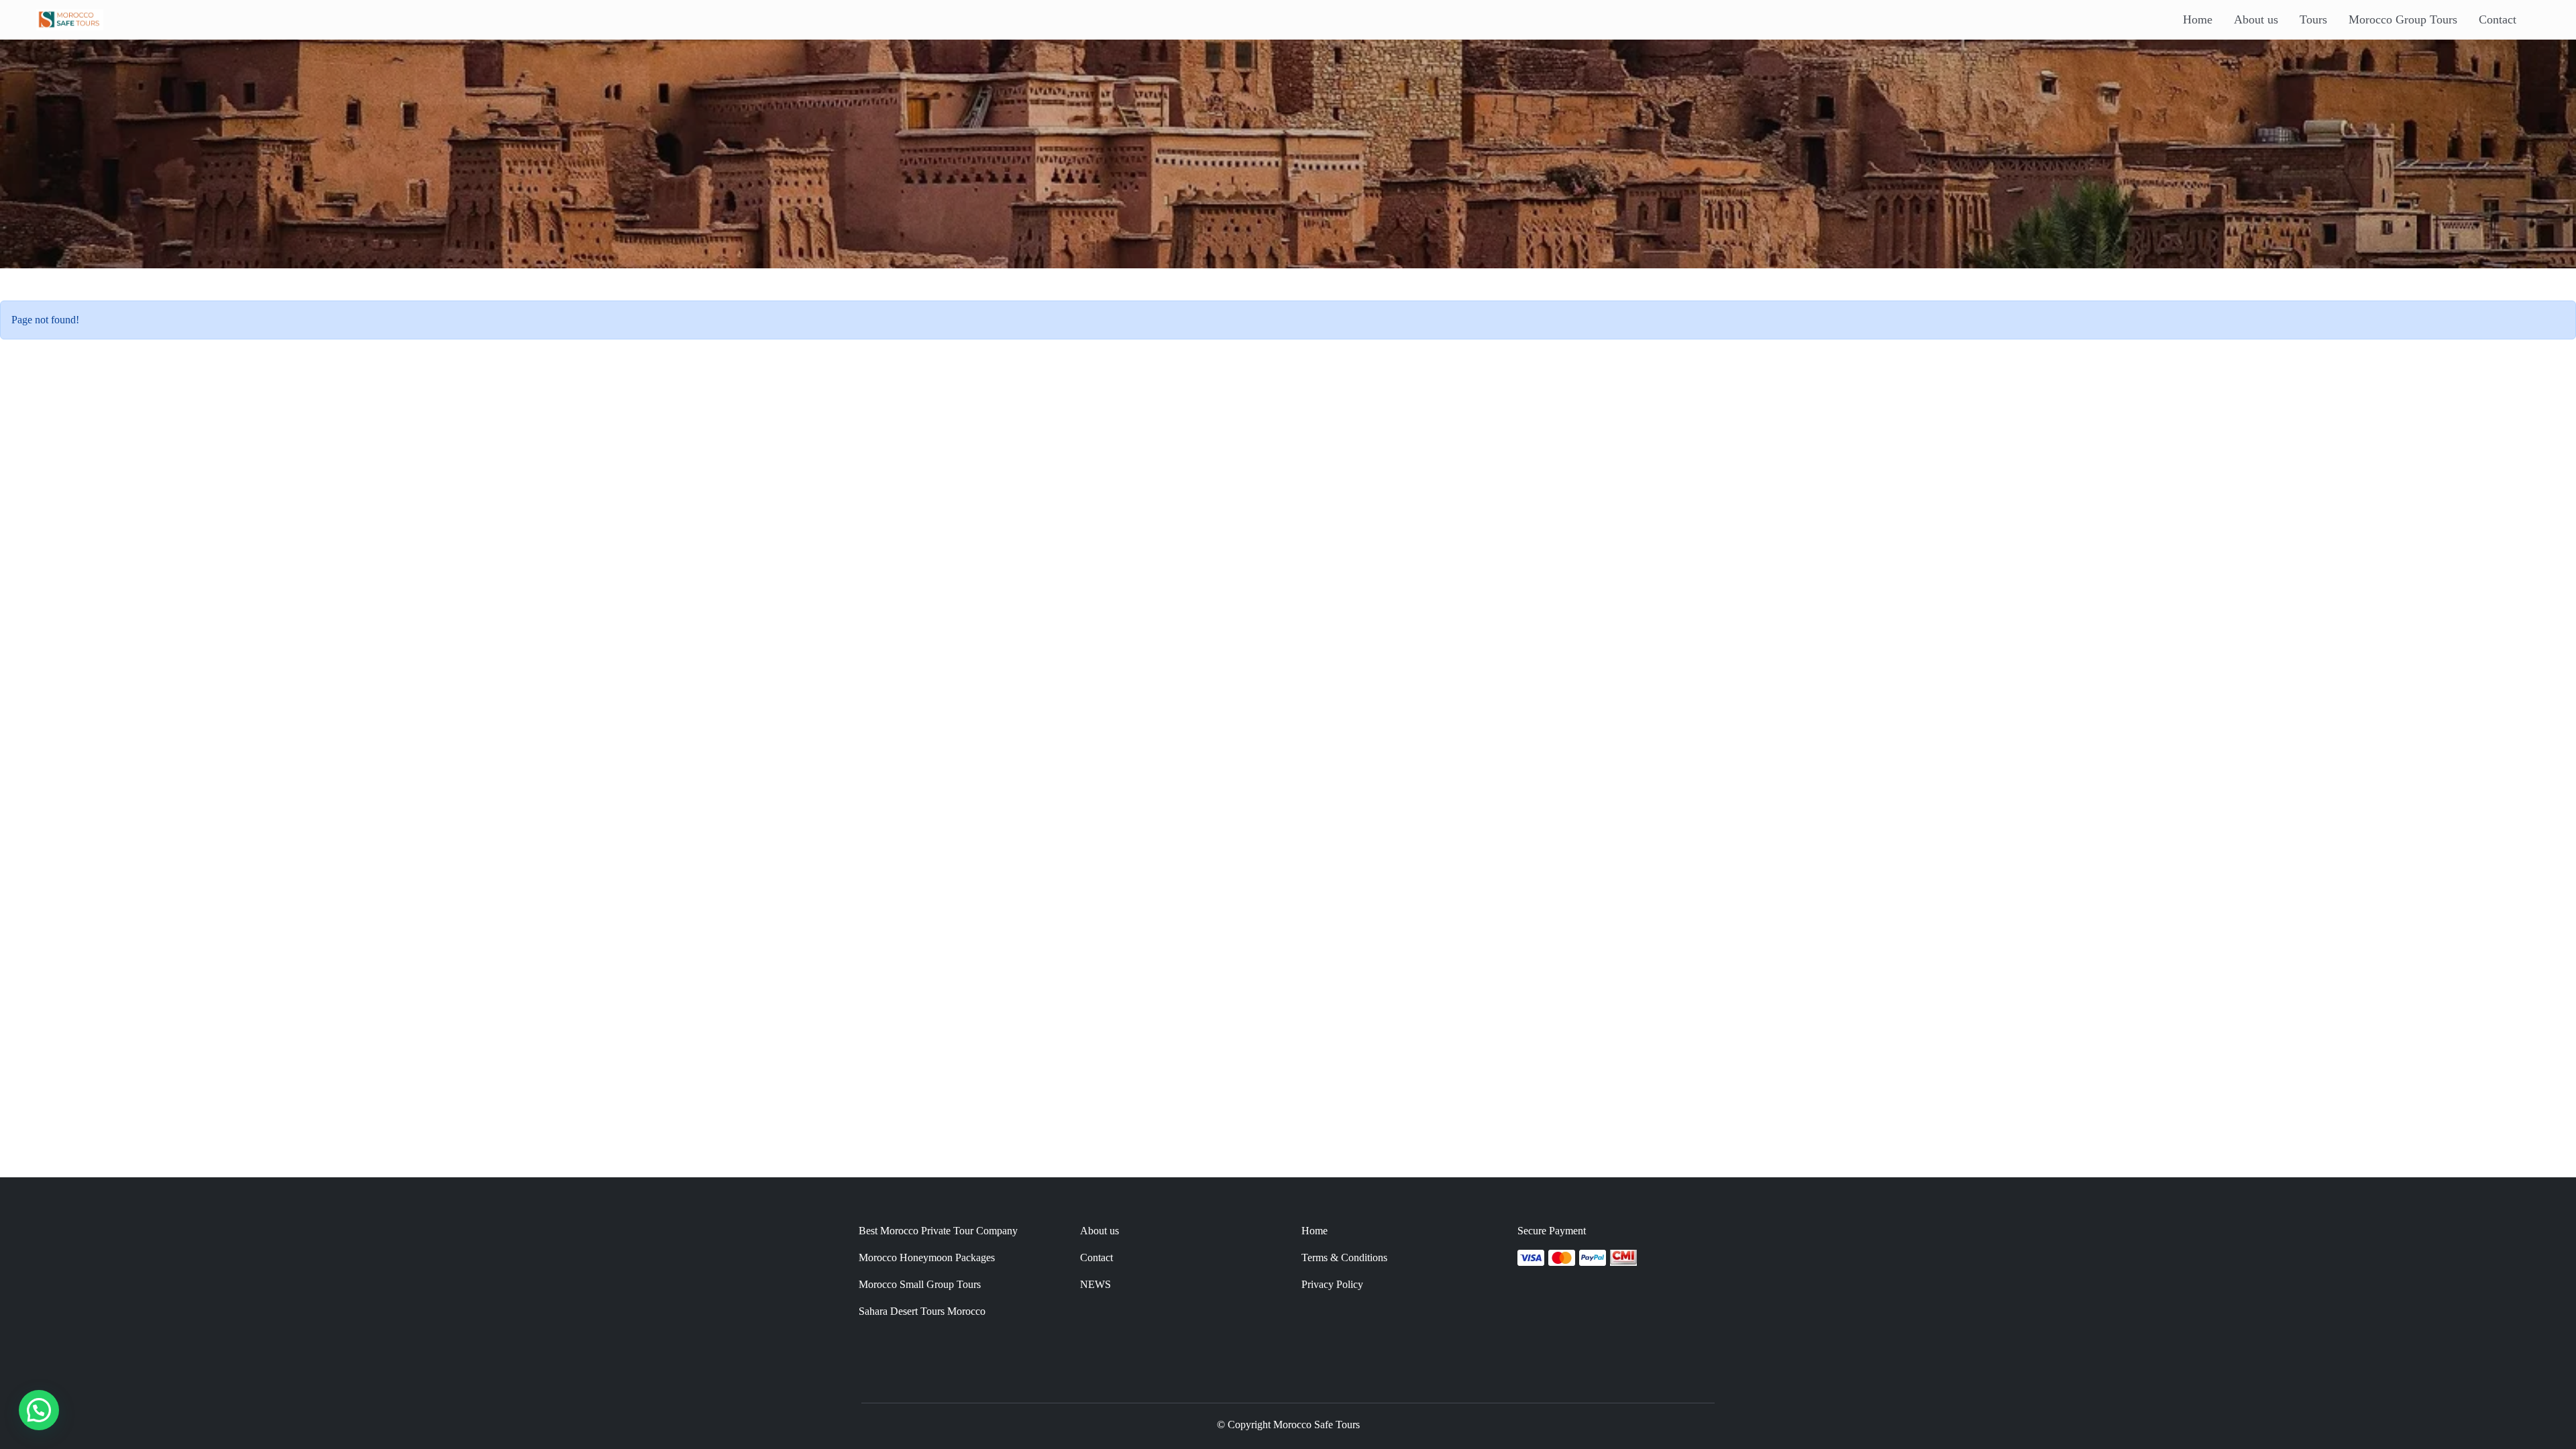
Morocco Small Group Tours (920, 1284)
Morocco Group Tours (2403, 19)
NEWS (1095, 1284)
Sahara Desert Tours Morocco (922, 1311)
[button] (39, 1410)
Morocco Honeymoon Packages (927, 1257)
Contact (2498, 19)
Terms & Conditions (1344, 1257)
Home (2198, 19)
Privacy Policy (1332, 1284)
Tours (2313, 19)
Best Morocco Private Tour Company (938, 1231)
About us (2256, 19)
